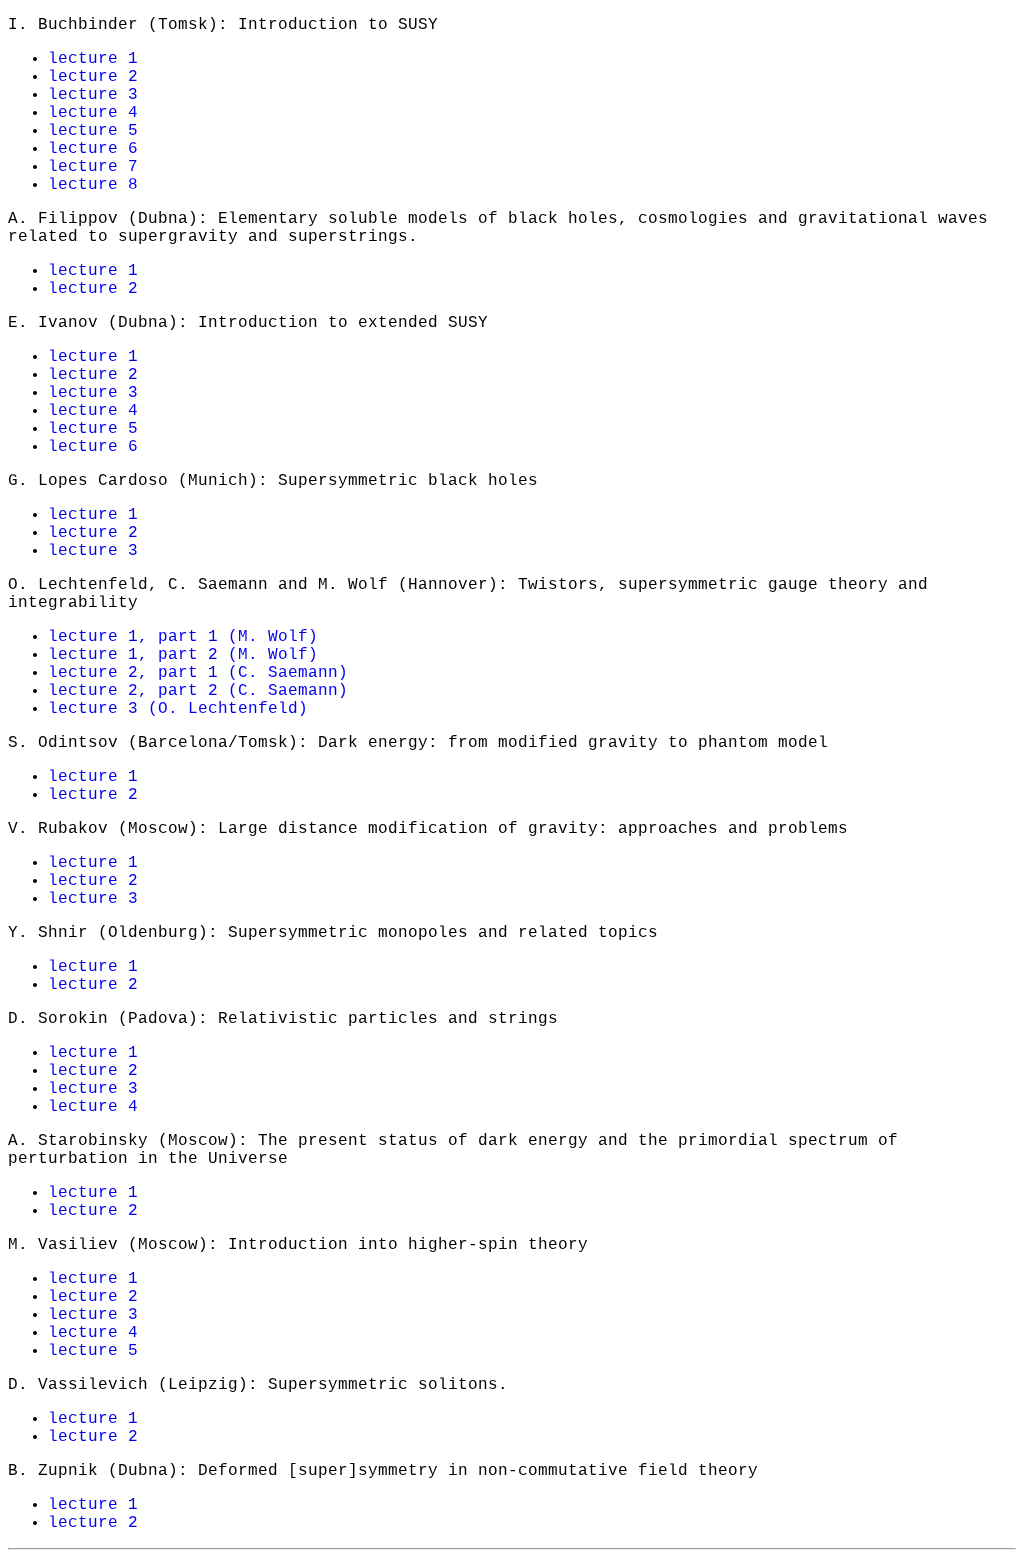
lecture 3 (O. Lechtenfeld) (178, 709)
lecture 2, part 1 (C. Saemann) (198, 673)
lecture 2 (93, 77)
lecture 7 (93, 167)
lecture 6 (93, 149)
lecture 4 (93, 113)
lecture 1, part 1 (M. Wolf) (183, 637)
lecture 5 (93, 131)
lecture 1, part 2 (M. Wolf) (183, 655)
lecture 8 (93, 185)
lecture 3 (93, 95)
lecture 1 (93, 59)
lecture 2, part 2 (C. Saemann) (198, 691)
